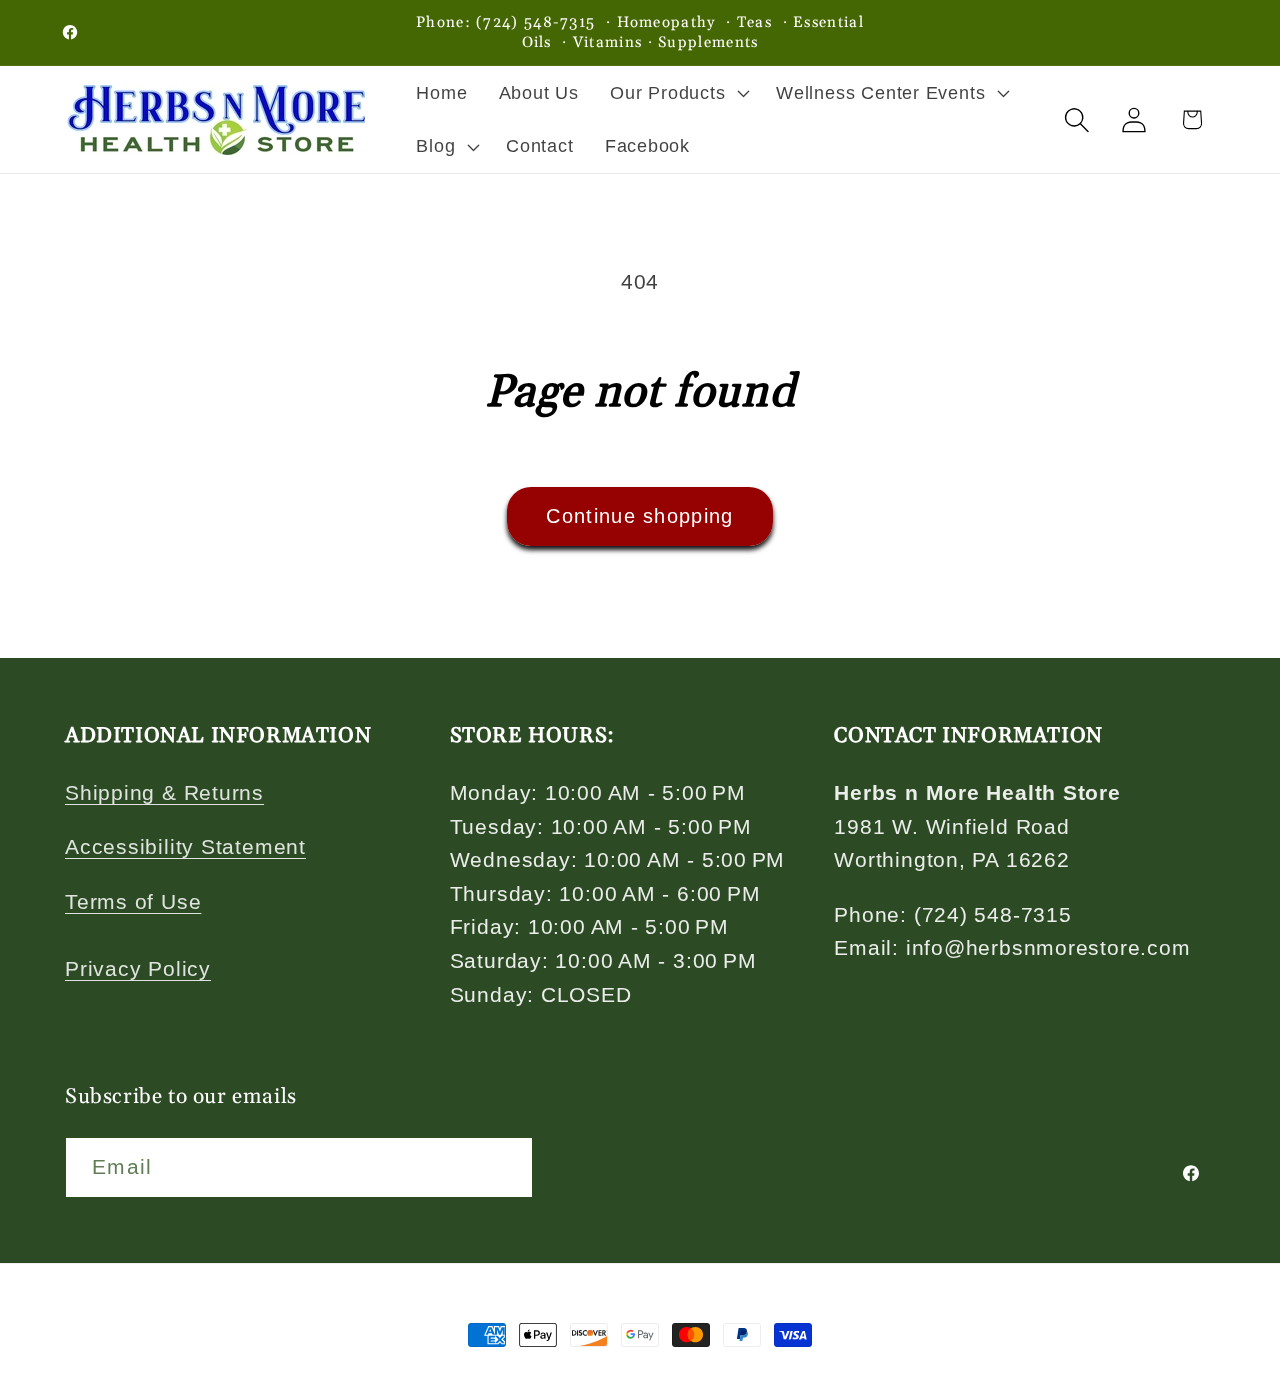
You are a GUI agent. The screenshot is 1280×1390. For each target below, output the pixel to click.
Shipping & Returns (164, 792)
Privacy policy (542, 1377)
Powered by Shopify (395, 1378)
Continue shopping (639, 516)
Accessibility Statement (185, 847)
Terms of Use (133, 901)
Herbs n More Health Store (222, 1378)
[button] (678, 93)
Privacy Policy (138, 968)
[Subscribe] (503, 1168)
